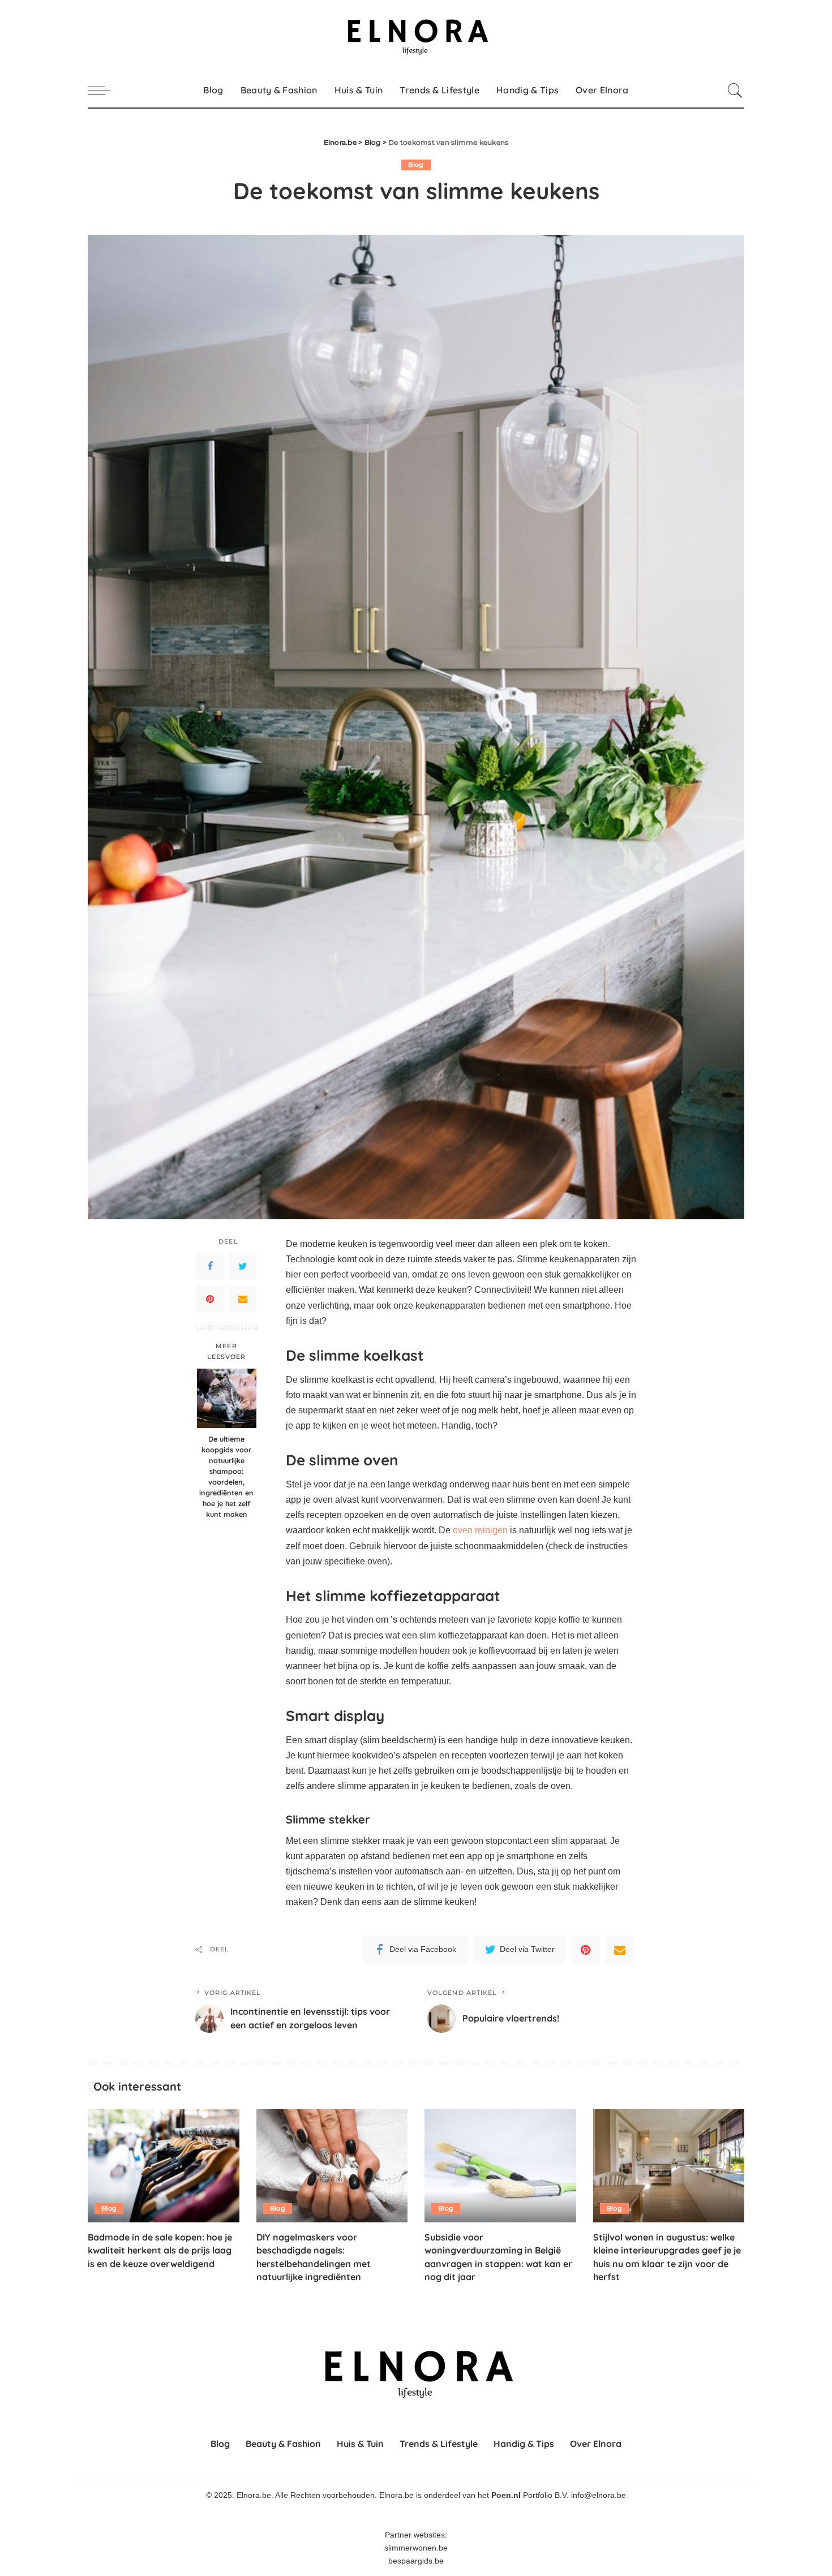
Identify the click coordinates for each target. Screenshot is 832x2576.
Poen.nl (506, 2495)
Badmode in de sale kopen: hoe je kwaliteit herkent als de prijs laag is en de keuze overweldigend (160, 2250)
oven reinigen (480, 1530)
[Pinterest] (210, 1299)
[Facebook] (210, 1266)
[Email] (243, 1299)
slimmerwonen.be (416, 2548)
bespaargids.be (416, 2561)
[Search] (735, 91)
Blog (416, 165)
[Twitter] (243, 1266)
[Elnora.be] (416, 37)
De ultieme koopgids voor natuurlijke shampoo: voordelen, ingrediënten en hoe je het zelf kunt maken (226, 1476)
